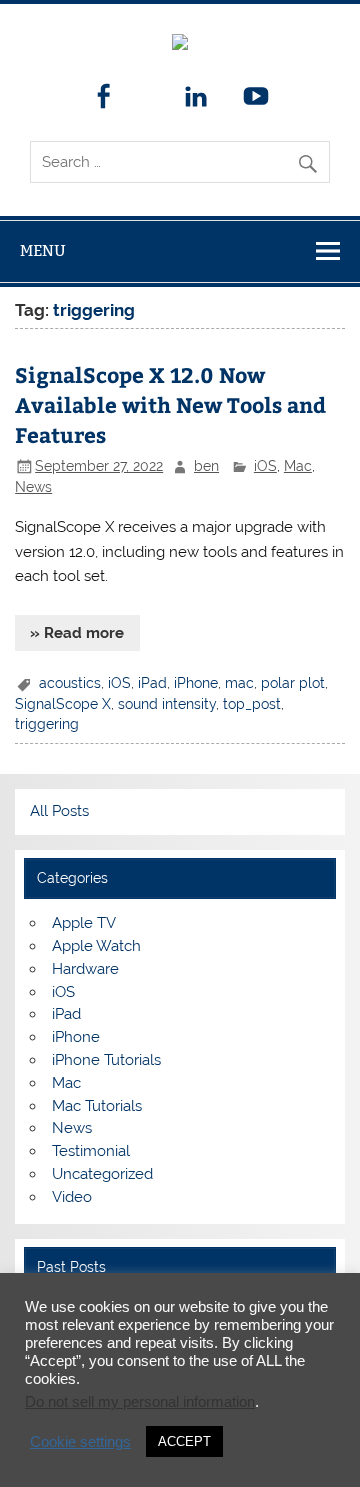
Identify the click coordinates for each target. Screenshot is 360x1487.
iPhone (196, 683)
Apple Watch (96, 946)
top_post (252, 704)
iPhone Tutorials (106, 1060)
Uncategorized (102, 1174)
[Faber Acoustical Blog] (180, 45)
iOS (265, 466)
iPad (152, 683)
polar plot (293, 683)
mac (239, 683)
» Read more (77, 633)
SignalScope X (63, 704)
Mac (298, 466)
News (33, 487)
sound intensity (167, 704)
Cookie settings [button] (80, 1442)
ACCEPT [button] (184, 1441)
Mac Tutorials (97, 1106)
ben (206, 466)
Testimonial (91, 1151)
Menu (43, 250)
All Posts (59, 811)
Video (72, 1197)
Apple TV (84, 923)
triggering (47, 724)
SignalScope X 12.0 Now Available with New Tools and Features (170, 404)
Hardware (85, 969)
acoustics (70, 683)
